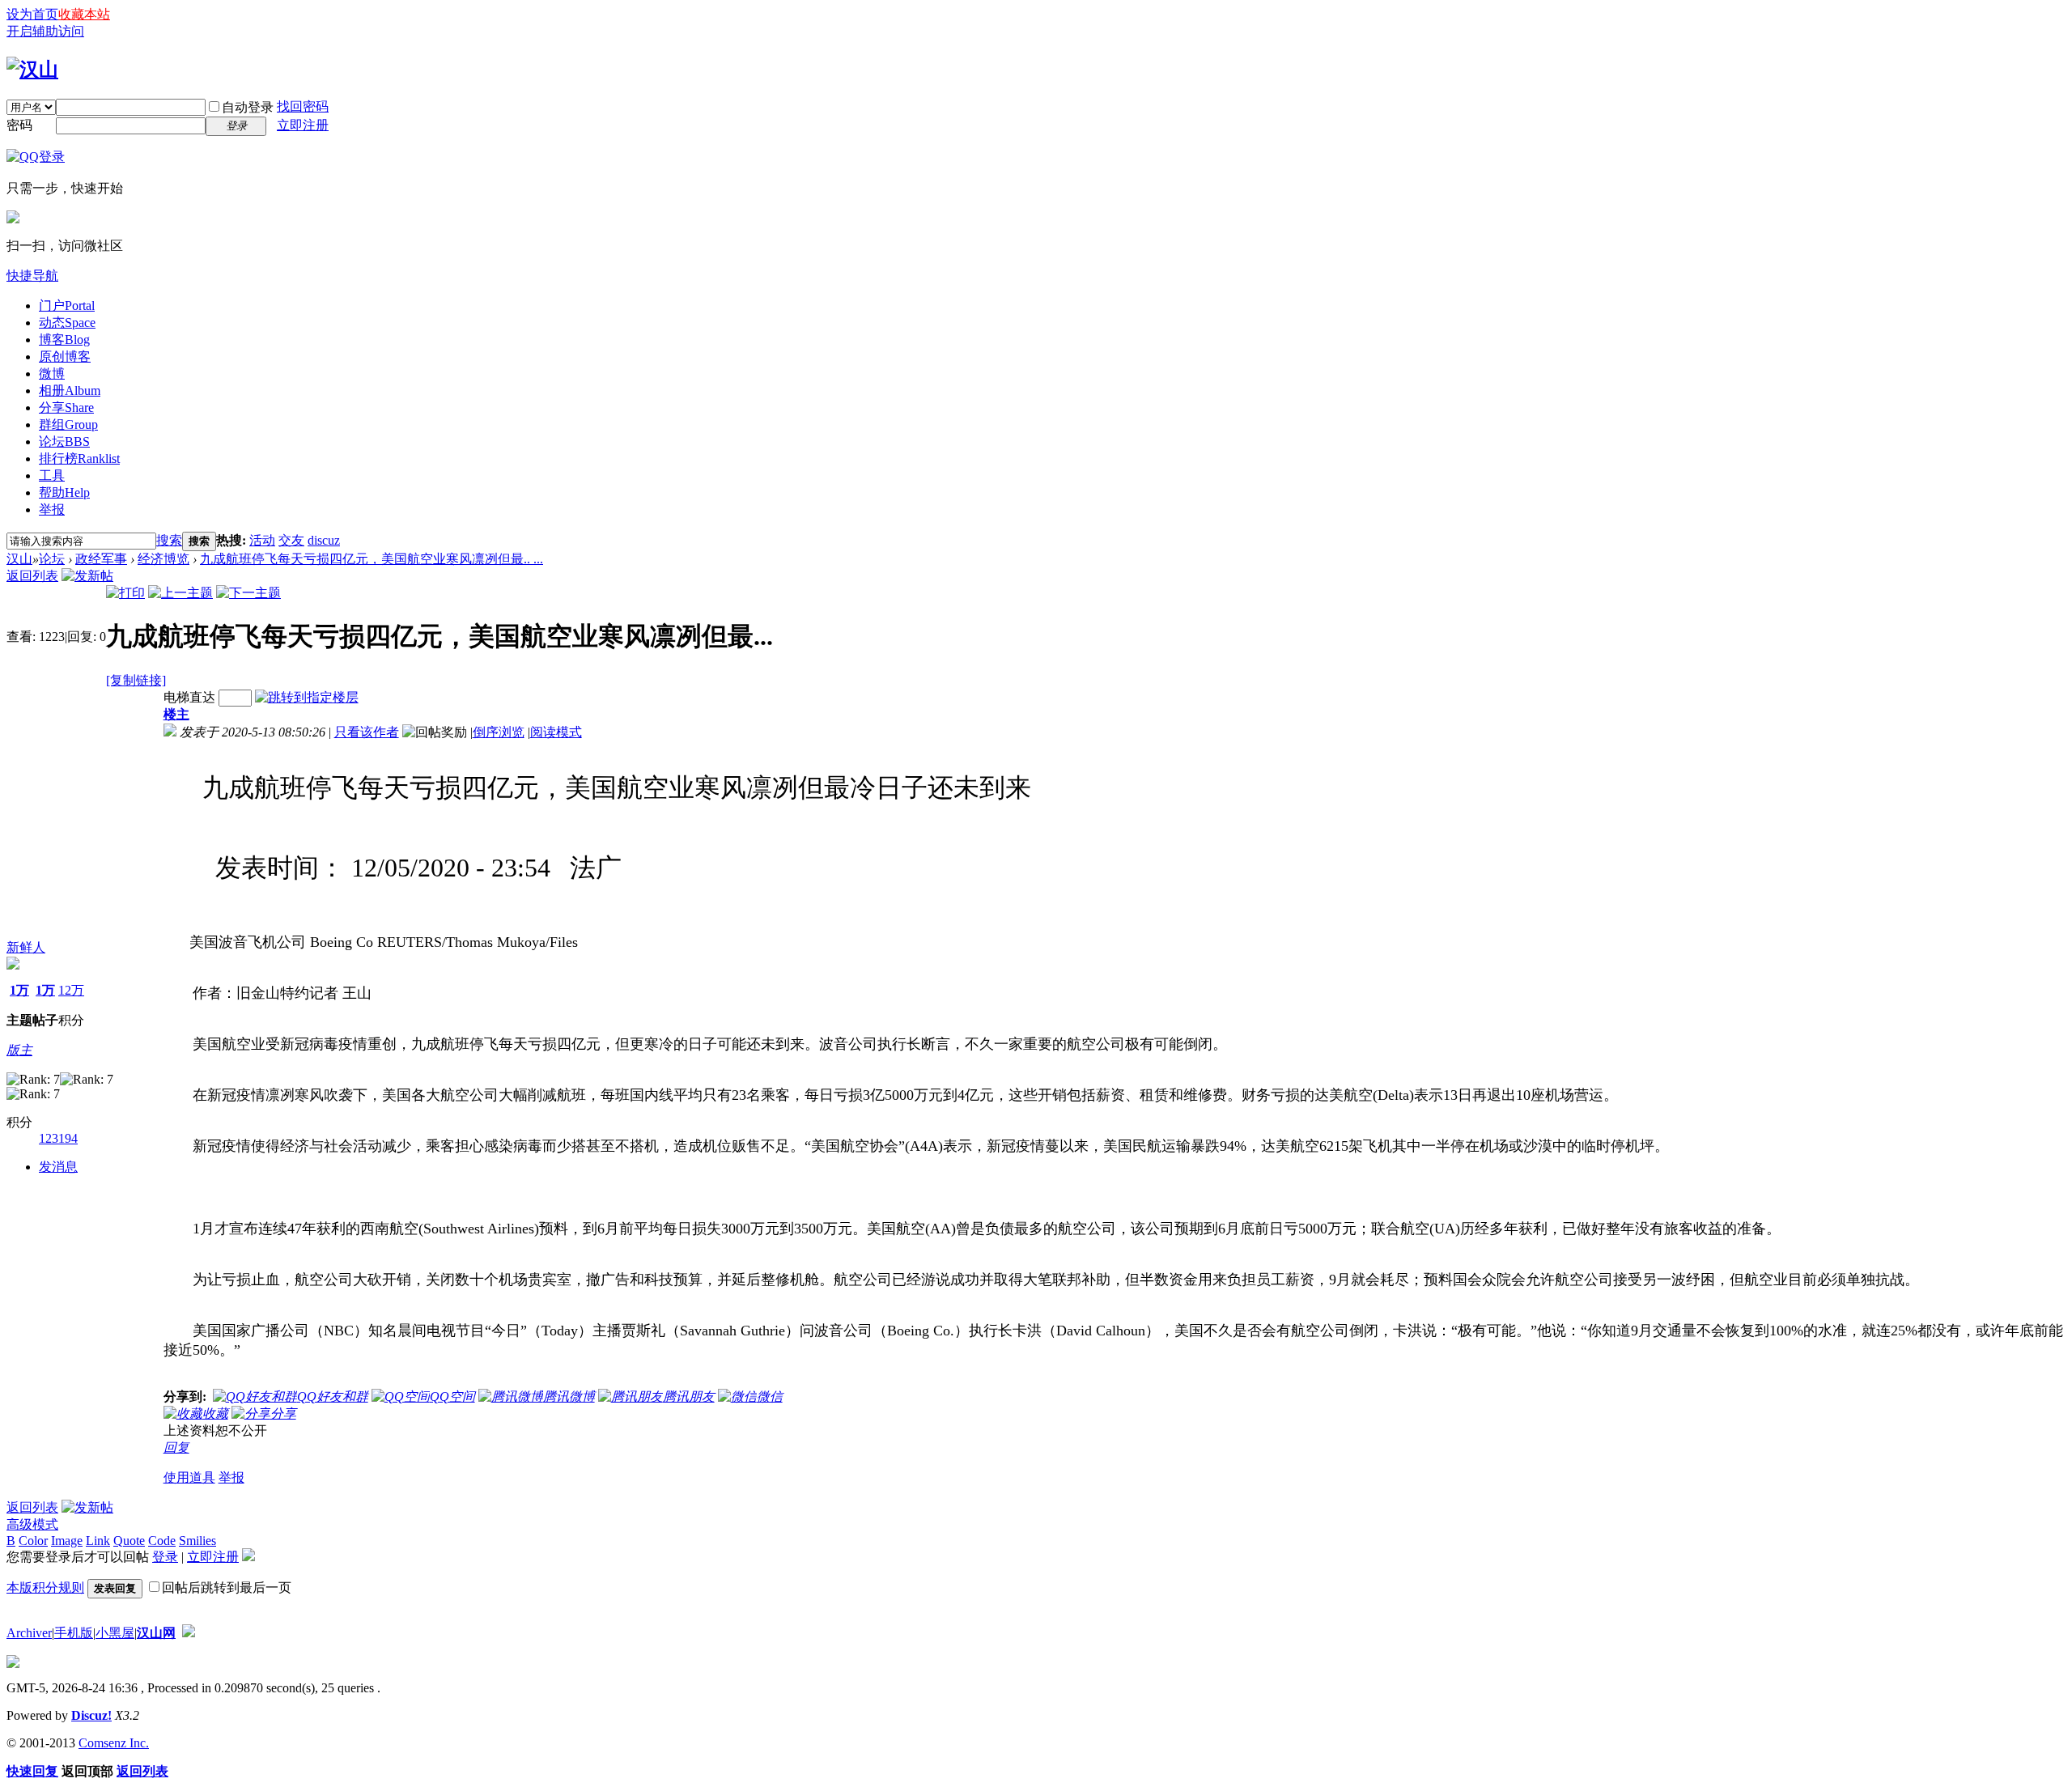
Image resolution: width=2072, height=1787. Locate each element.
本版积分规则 (45, 1588)
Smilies (197, 1541)
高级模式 (32, 1524)
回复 (176, 1447)
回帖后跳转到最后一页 (227, 1588)
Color (33, 1541)
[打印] (125, 593)
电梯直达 (189, 697)
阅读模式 (556, 732)
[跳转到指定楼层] (307, 697)
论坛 (64, 441)
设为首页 (32, 14)
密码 (19, 125)
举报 (52, 509)
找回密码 (303, 106)
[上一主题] (180, 593)
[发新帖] (87, 576)
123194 (58, 1138)
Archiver (29, 1633)
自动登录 (248, 107)
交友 (291, 540)
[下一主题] (248, 593)
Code (162, 1541)
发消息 (58, 1167)
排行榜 (79, 458)
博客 (64, 340)
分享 (66, 407)
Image (67, 1541)
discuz (324, 540)
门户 (67, 306)
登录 (165, 1557)
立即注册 (303, 125)
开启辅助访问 (45, 31)
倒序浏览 (499, 732)
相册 (70, 391)
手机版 (74, 1633)
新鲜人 (26, 947)
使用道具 (189, 1477)
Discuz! (91, 1715)
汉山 (19, 559)
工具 (52, 475)
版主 (19, 1050)
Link (98, 1541)
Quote (129, 1541)
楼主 (176, 714)
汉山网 (156, 1633)
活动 (262, 540)
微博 (52, 374)
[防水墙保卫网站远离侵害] (189, 1633)
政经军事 (101, 559)
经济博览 (163, 559)
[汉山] (32, 70)
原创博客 (65, 357)
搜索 (169, 540)
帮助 (64, 492)
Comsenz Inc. (114, 1743)
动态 (67, 323)
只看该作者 (367, 732)
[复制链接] (136, 680)
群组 (68, 424)
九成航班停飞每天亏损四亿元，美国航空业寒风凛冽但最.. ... (372, 559)
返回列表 (32, 576)
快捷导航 (32, 276)
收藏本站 (84, 14)
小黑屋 (115, 1633)
